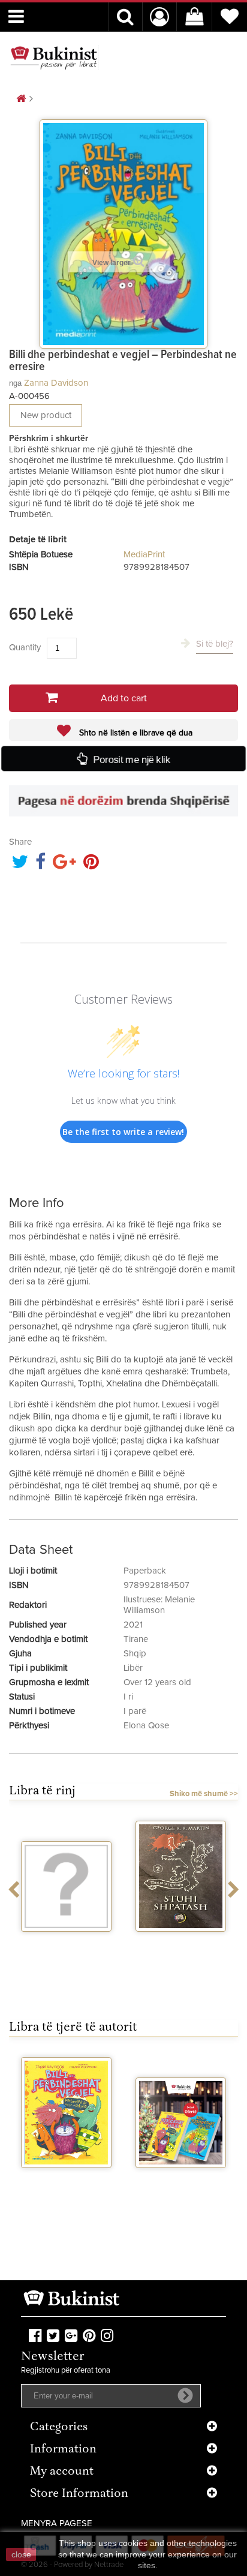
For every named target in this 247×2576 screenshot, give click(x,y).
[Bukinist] (54, 58)
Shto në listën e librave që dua (135, 733)
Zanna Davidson (56, 383)
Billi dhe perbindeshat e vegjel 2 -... (66, 2189)
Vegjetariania (66, 1942)
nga (15, 383)
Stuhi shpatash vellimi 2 (181, 1947)
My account (62, 2472)
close (21, 2554)
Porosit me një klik (131, 759)
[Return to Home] (21, 99)
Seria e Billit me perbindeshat (181, 2184)
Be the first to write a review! (123, 1132)
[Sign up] (185, 2395)
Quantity (25, 648)
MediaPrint (144, 555)
